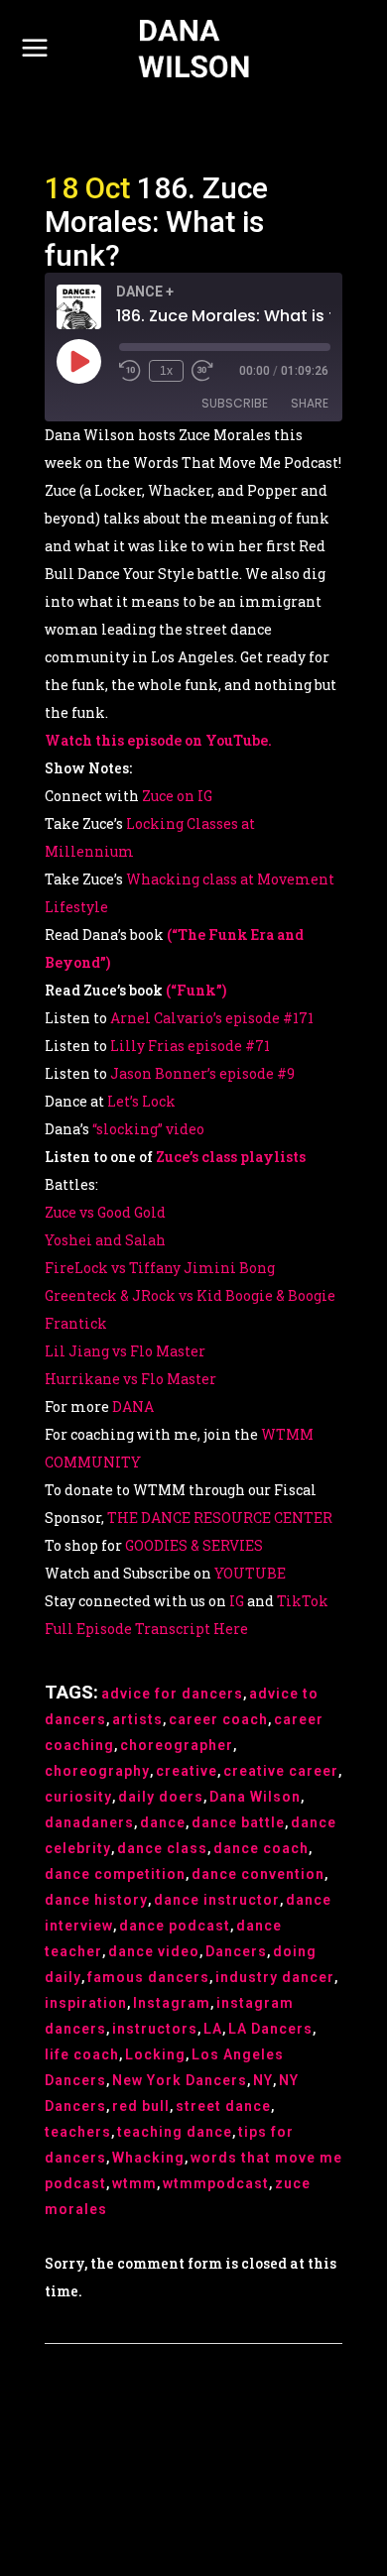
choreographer (177, 1745)
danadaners (89, 1822)
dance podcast (175, 1926)
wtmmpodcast (216, 2183)
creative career (281, 1771)
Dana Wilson (255, 1797)
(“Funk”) (196, 990)
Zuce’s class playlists (231, 1157)
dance (163, 1822)
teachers (78, 2132)
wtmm (134, 2183)
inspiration (86, 2003)
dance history (96, 1900)
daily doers (161, 1797)
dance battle (238, 1822)
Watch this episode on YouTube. (158, 740)
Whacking (148, 2158)
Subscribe (235, 403)
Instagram (172, 2003)
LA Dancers (270, 2029)
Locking (155, 2054)
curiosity (78, 1797)
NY (263, 2080)
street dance (223, 2106)
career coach (218, 1719)
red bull (141, 2106)
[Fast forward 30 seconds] (202, 371)
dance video (154, 1951)
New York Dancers (180, 2080)
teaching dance (175, 2132)
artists (137, 1719)
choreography (97, 1771)
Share (310, 403)
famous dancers (148, 1977)
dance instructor (217, 1900)
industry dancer (275, 1977)
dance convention (258, 1874)
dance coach (261, 1848)
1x (166, 371)
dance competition (115, 1874)
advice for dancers (172, 1694)
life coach (82, 2054)
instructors (155, 2029)
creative (187, 1771)
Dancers (236, 1951)
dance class (162, 1848)
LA (213, 2029)
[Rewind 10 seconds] (130, 371)
